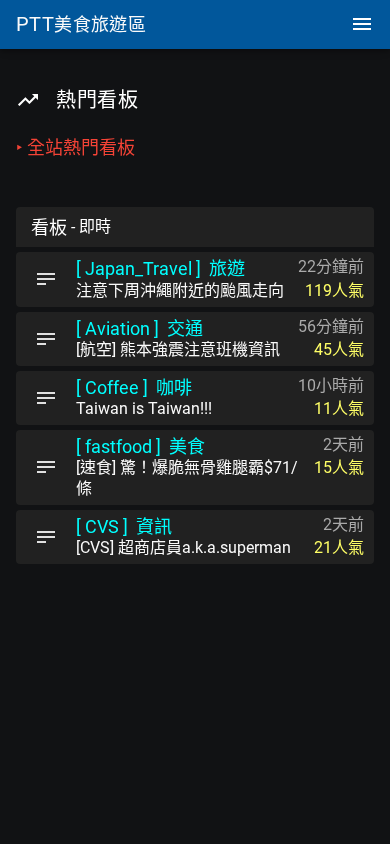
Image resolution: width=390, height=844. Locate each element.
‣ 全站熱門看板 (75, 147)
